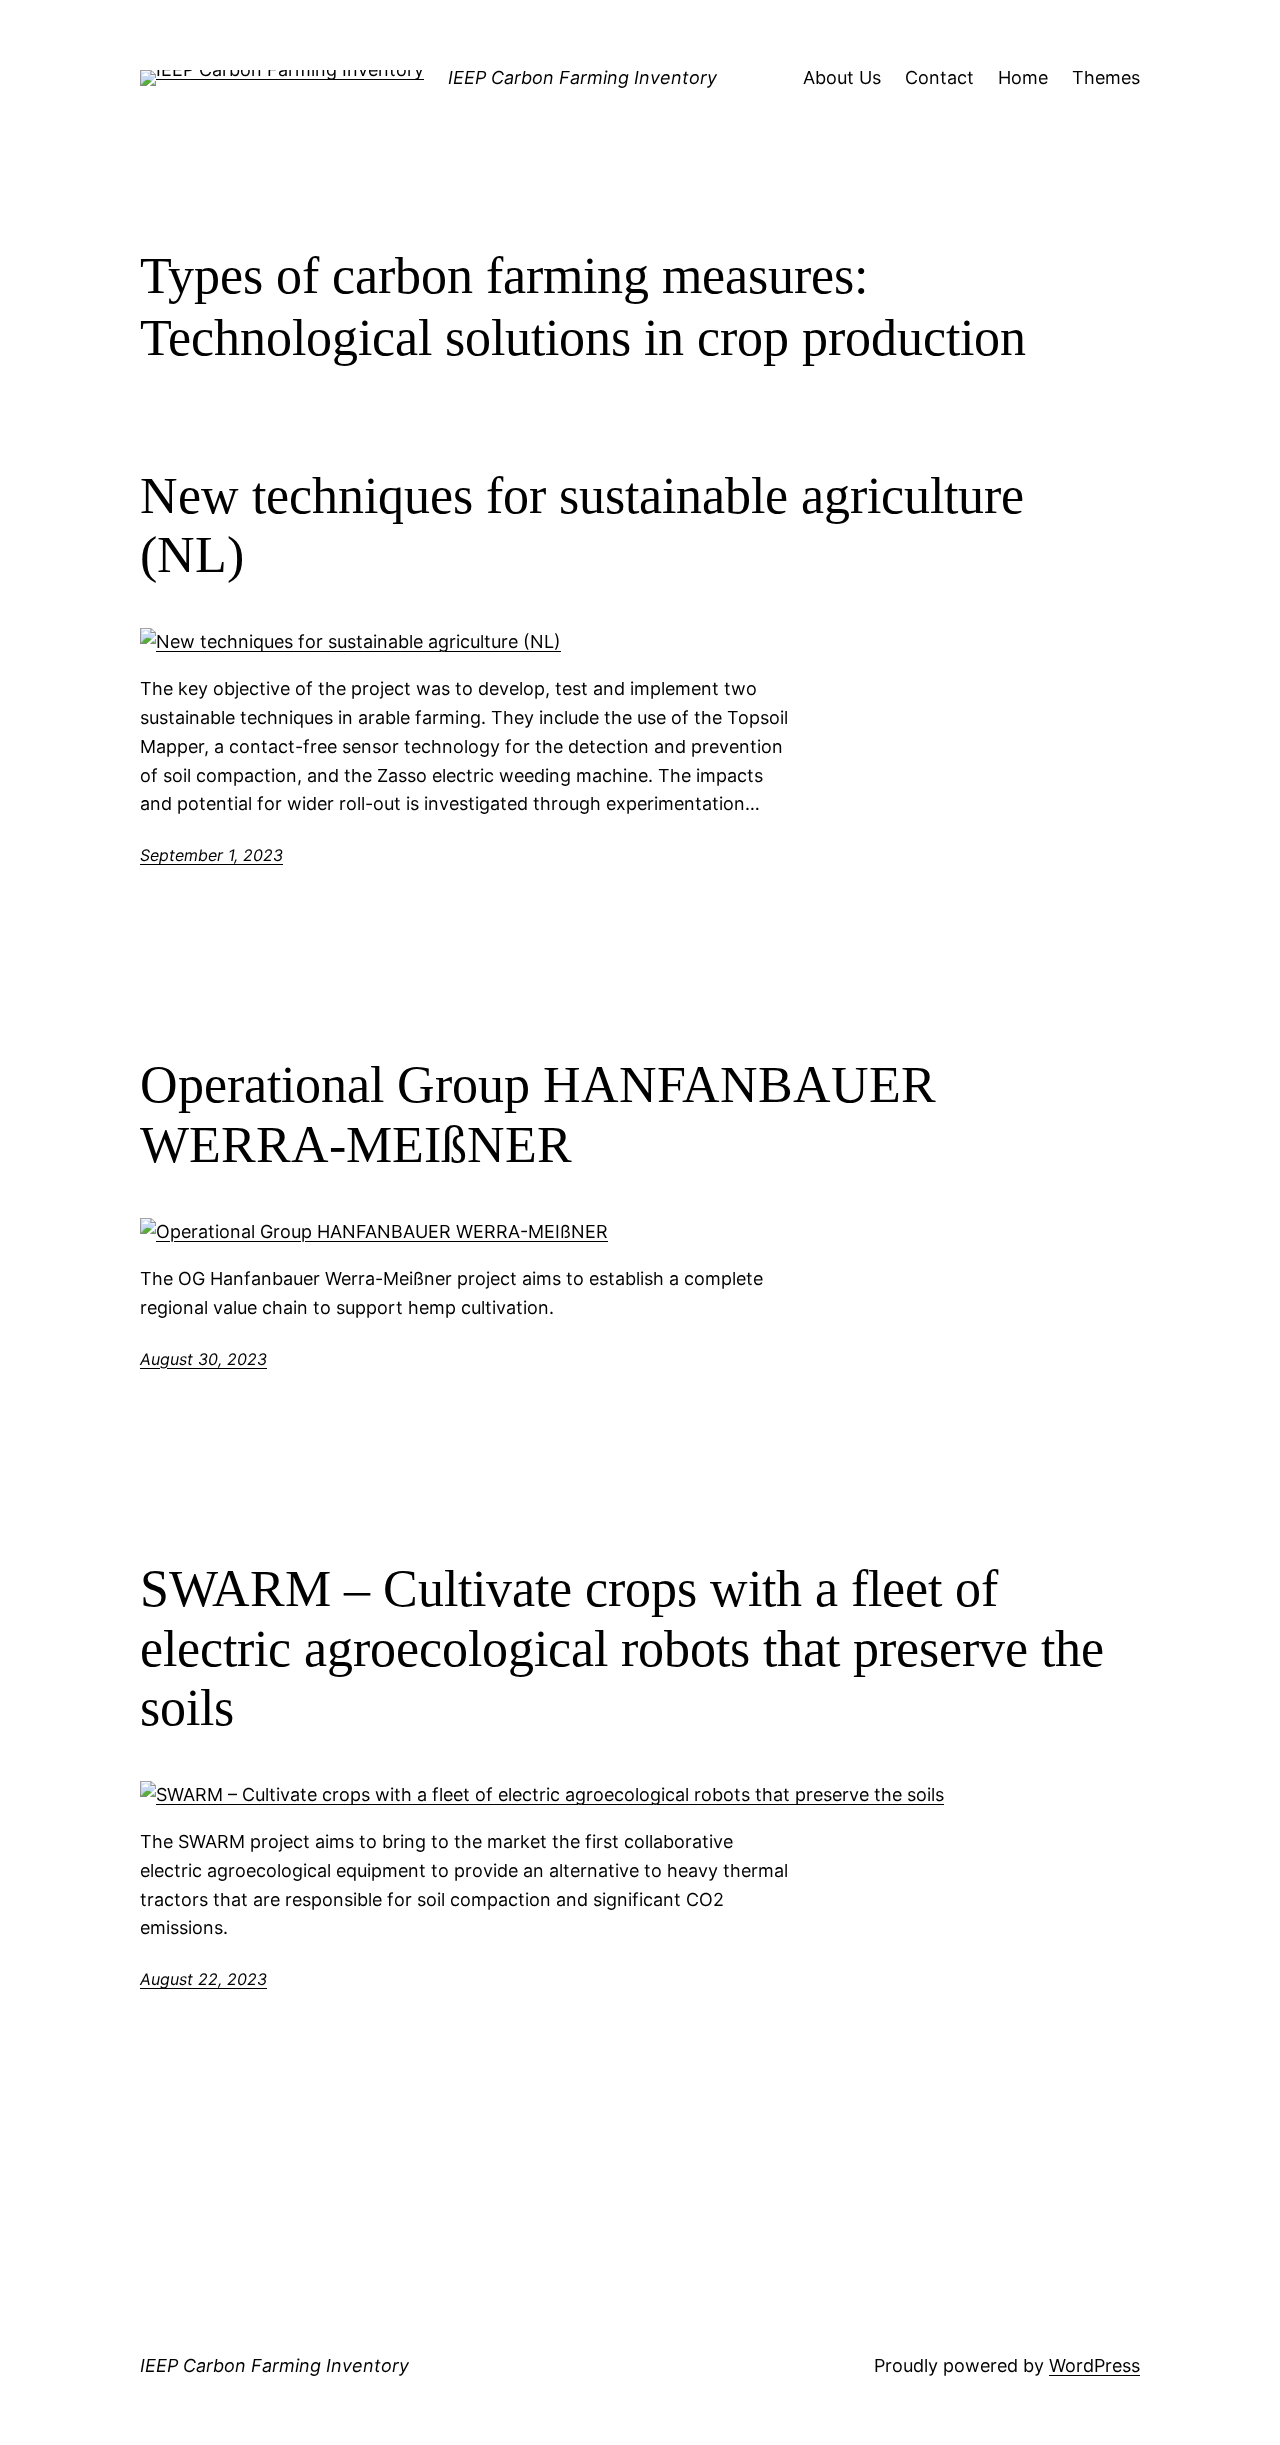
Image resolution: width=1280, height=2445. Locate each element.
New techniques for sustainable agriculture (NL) (582, 525)
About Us (842, 77)
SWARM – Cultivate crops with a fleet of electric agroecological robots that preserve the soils (622, 1648)
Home (1023, 77)
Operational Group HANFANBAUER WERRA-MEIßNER (538, 1114)
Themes (1106, 77)
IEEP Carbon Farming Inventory (582, 77)
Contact (939, 77)
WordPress (1094, 2365)
